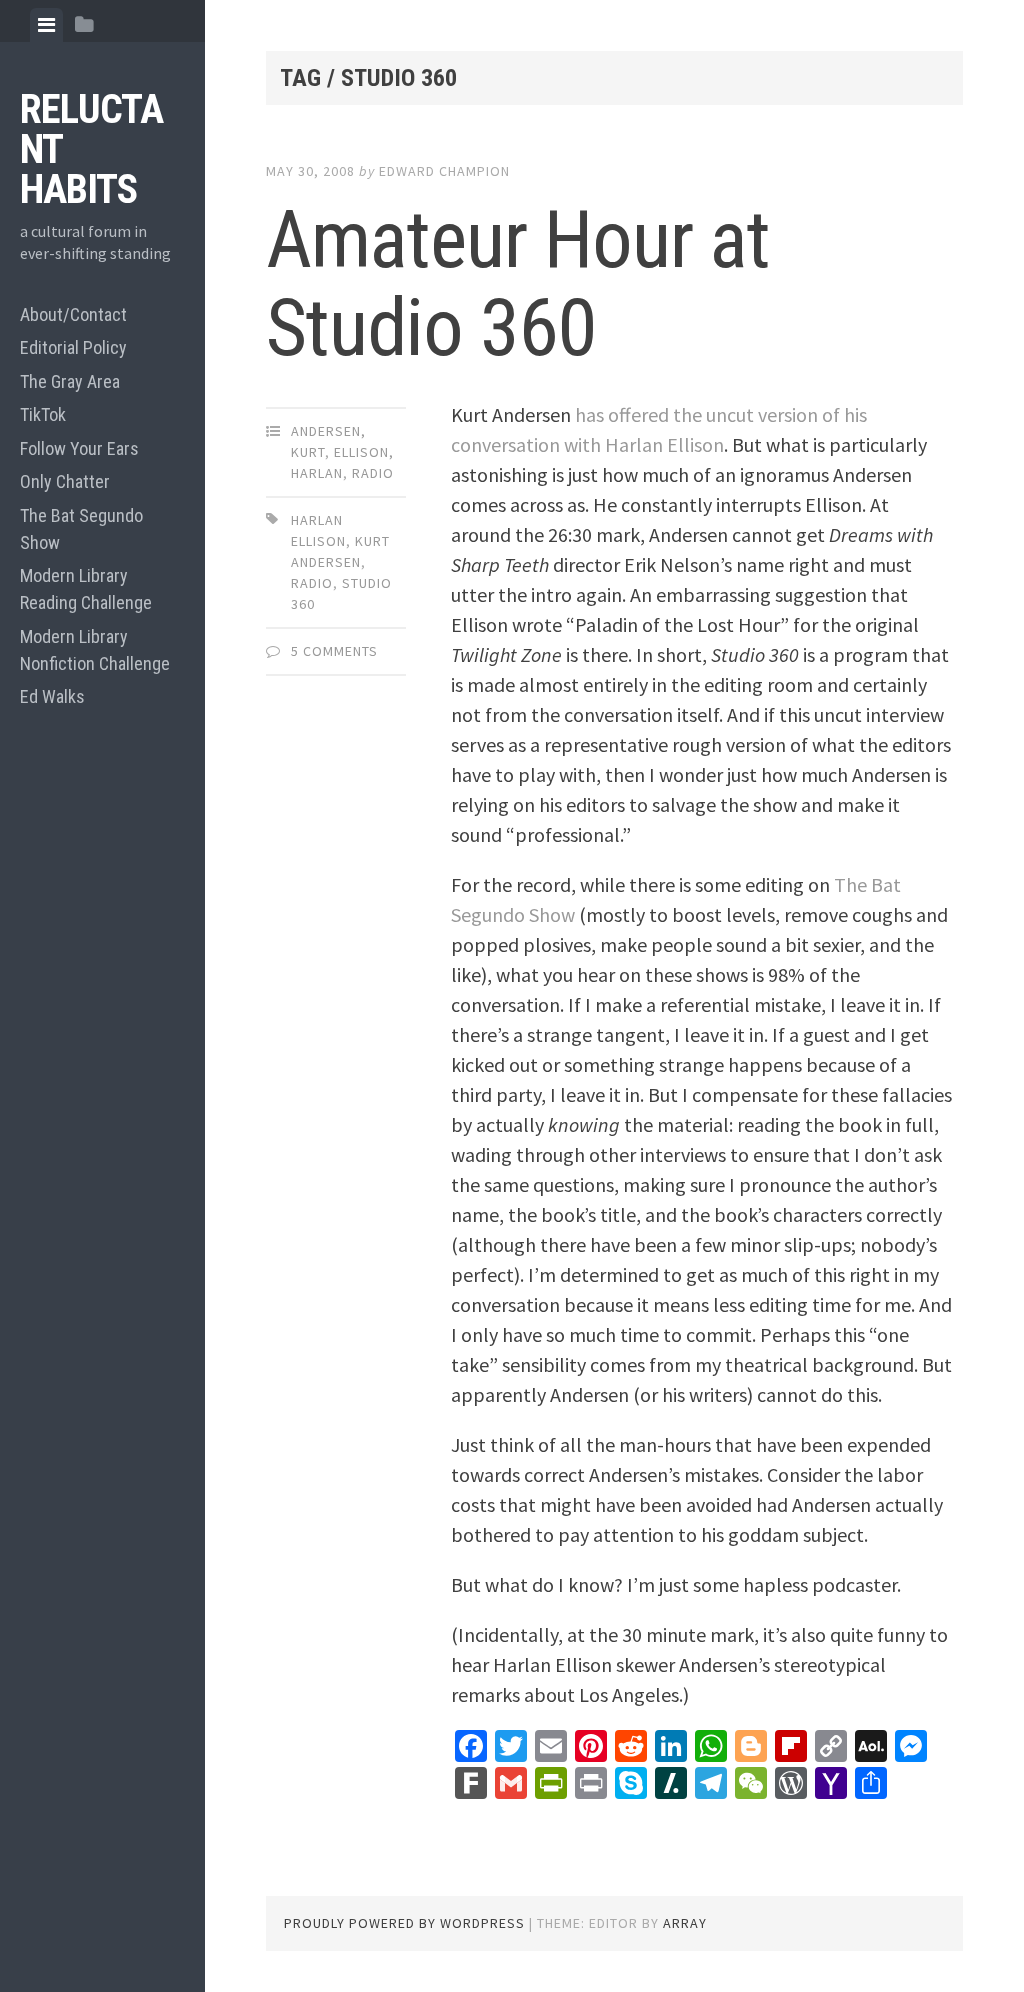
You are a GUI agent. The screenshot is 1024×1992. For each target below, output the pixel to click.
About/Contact (73, 314)
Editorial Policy (73, 347)
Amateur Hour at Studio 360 (518, 284)
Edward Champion (444, 171)
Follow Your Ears (79, 448)
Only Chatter (65, 481)
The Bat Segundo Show (81, 529)
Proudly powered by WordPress (404, 1923)
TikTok (43, 414)
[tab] (46, 25)
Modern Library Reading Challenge (86, 589)
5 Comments (334, 651)
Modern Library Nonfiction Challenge (95, 650)
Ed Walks (52, 696)
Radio (373, 473)
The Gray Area (70, 381)
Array (685, 1923)
